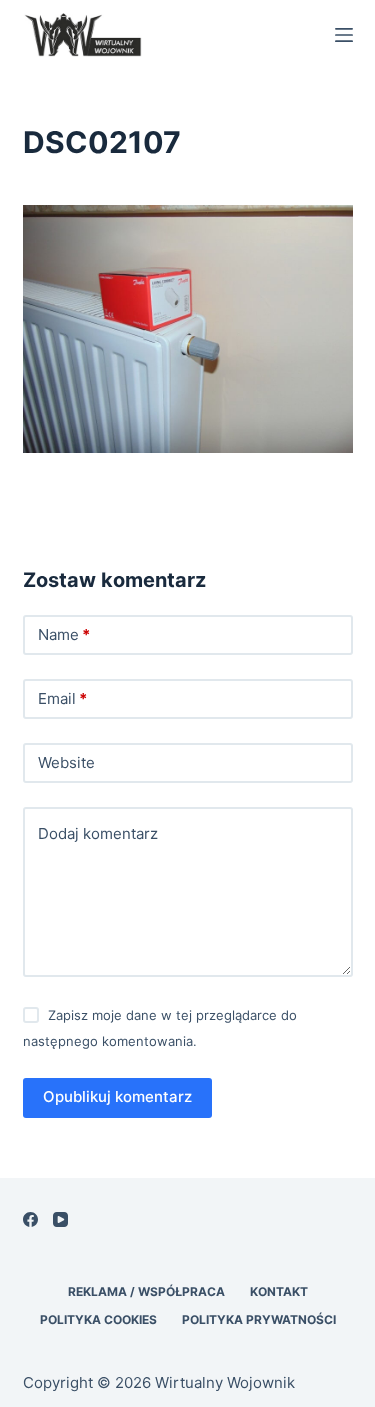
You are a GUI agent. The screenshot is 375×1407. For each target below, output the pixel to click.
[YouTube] (60, 1219)
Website (66, 762)
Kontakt (279, 1291)
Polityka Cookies (98, 1319)
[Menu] (344, 35)
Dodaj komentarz (98, 833)
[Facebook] (30, 1219)
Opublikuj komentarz (117, 1096)
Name (64, 634)
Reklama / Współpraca (146, 1291)
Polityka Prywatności (259, 1319)
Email (62, 698)
